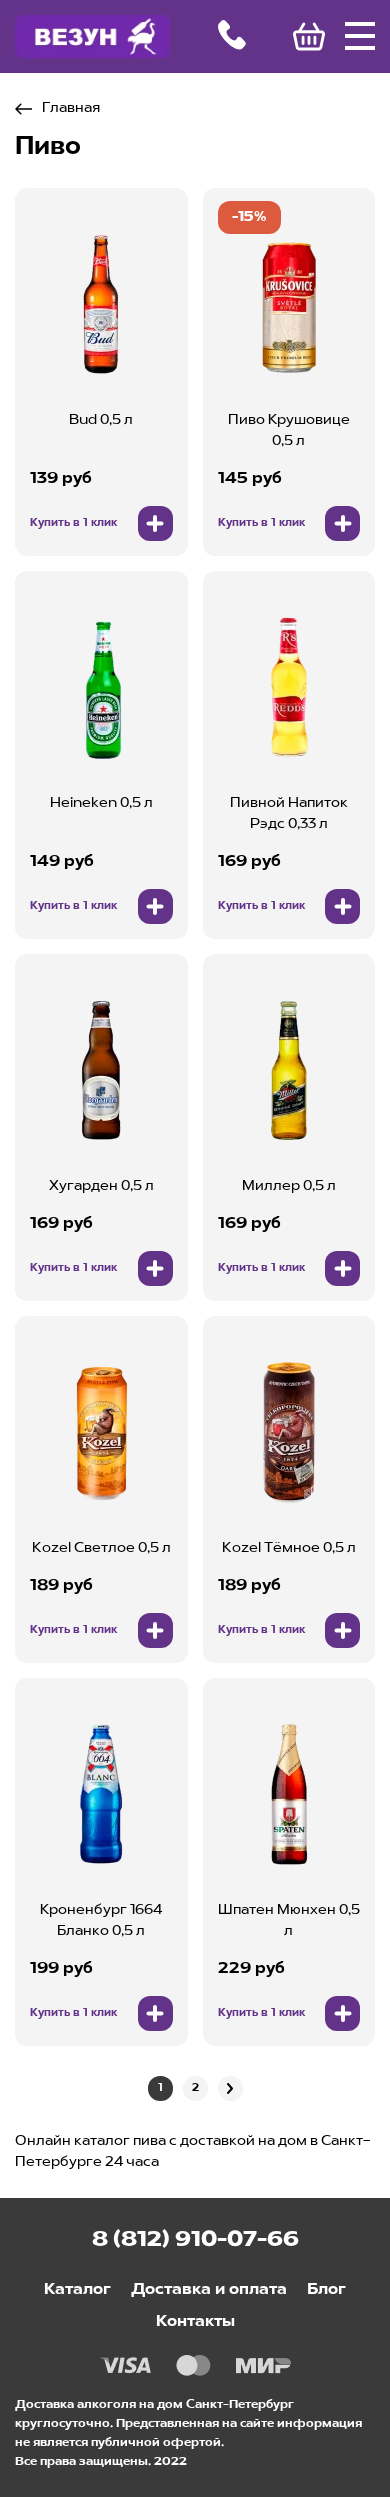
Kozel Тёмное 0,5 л (289, 1548)
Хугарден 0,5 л (101, 1186)
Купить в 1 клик (73, 523)
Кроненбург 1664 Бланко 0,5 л (101, 1920)
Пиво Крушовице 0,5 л (289, 430)
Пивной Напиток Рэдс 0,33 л (289, 813)
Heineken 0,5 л (101, 803)
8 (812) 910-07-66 (195, 2240)
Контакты (195, 2322)
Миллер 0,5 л (289, 1186)
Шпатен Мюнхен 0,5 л (289, 1920)
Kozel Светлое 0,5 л (101, 1548)
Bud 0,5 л (101, 420)
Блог (326, 2290)
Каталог (77, 2290)
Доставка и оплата (209, 2290)
